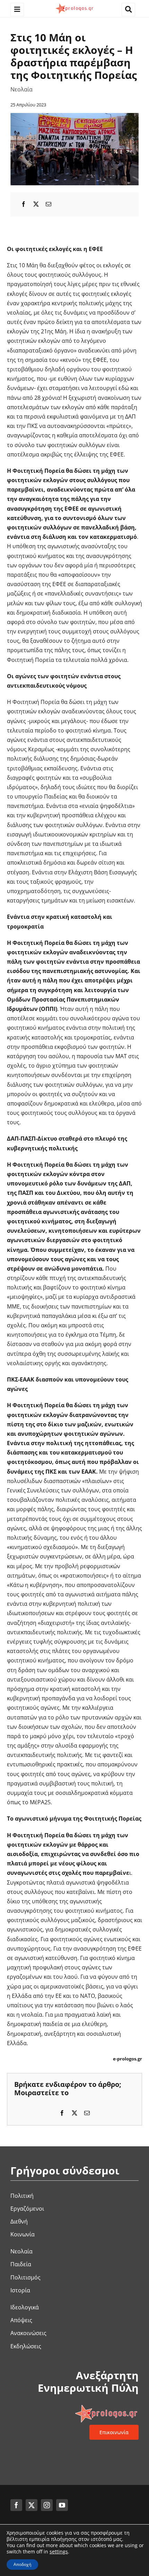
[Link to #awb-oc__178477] (17, 10)
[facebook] (16, 2505)
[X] (36, 204)
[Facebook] (24, 204)
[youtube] (62, 2505)
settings (59, 2552)
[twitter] (32, 2505)
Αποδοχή (22, 2564)
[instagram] (47, 2505)
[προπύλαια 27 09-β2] (74, 116)
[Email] (49, 204)
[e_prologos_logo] (74, 5)
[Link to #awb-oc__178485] (128, 10)
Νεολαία (21, 89)
